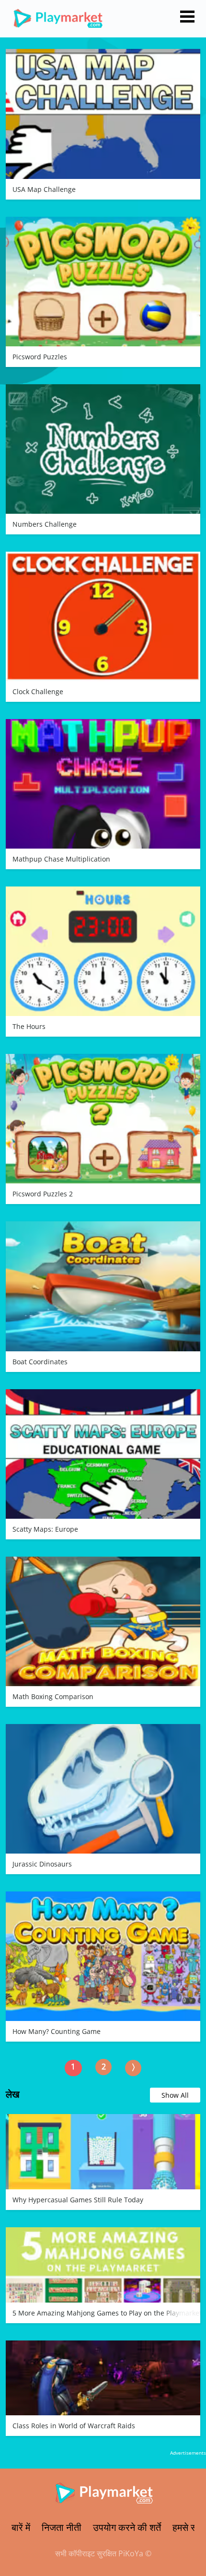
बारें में (21, 2527)
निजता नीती (62, 2527)
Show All (175, 2095)
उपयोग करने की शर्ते (127, 2527)
